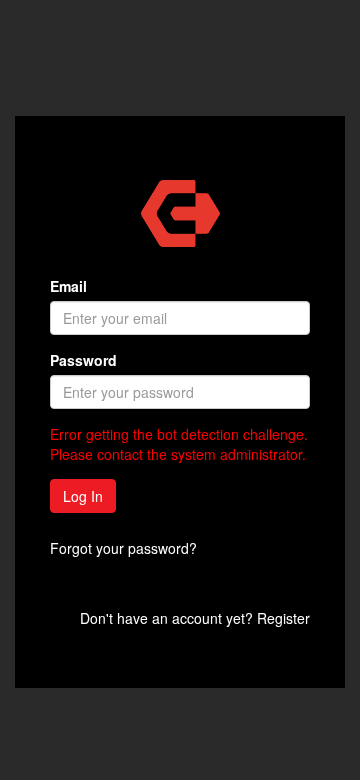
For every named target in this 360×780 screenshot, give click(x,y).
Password (83, 360)
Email (68, 286)
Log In (83, 496)
